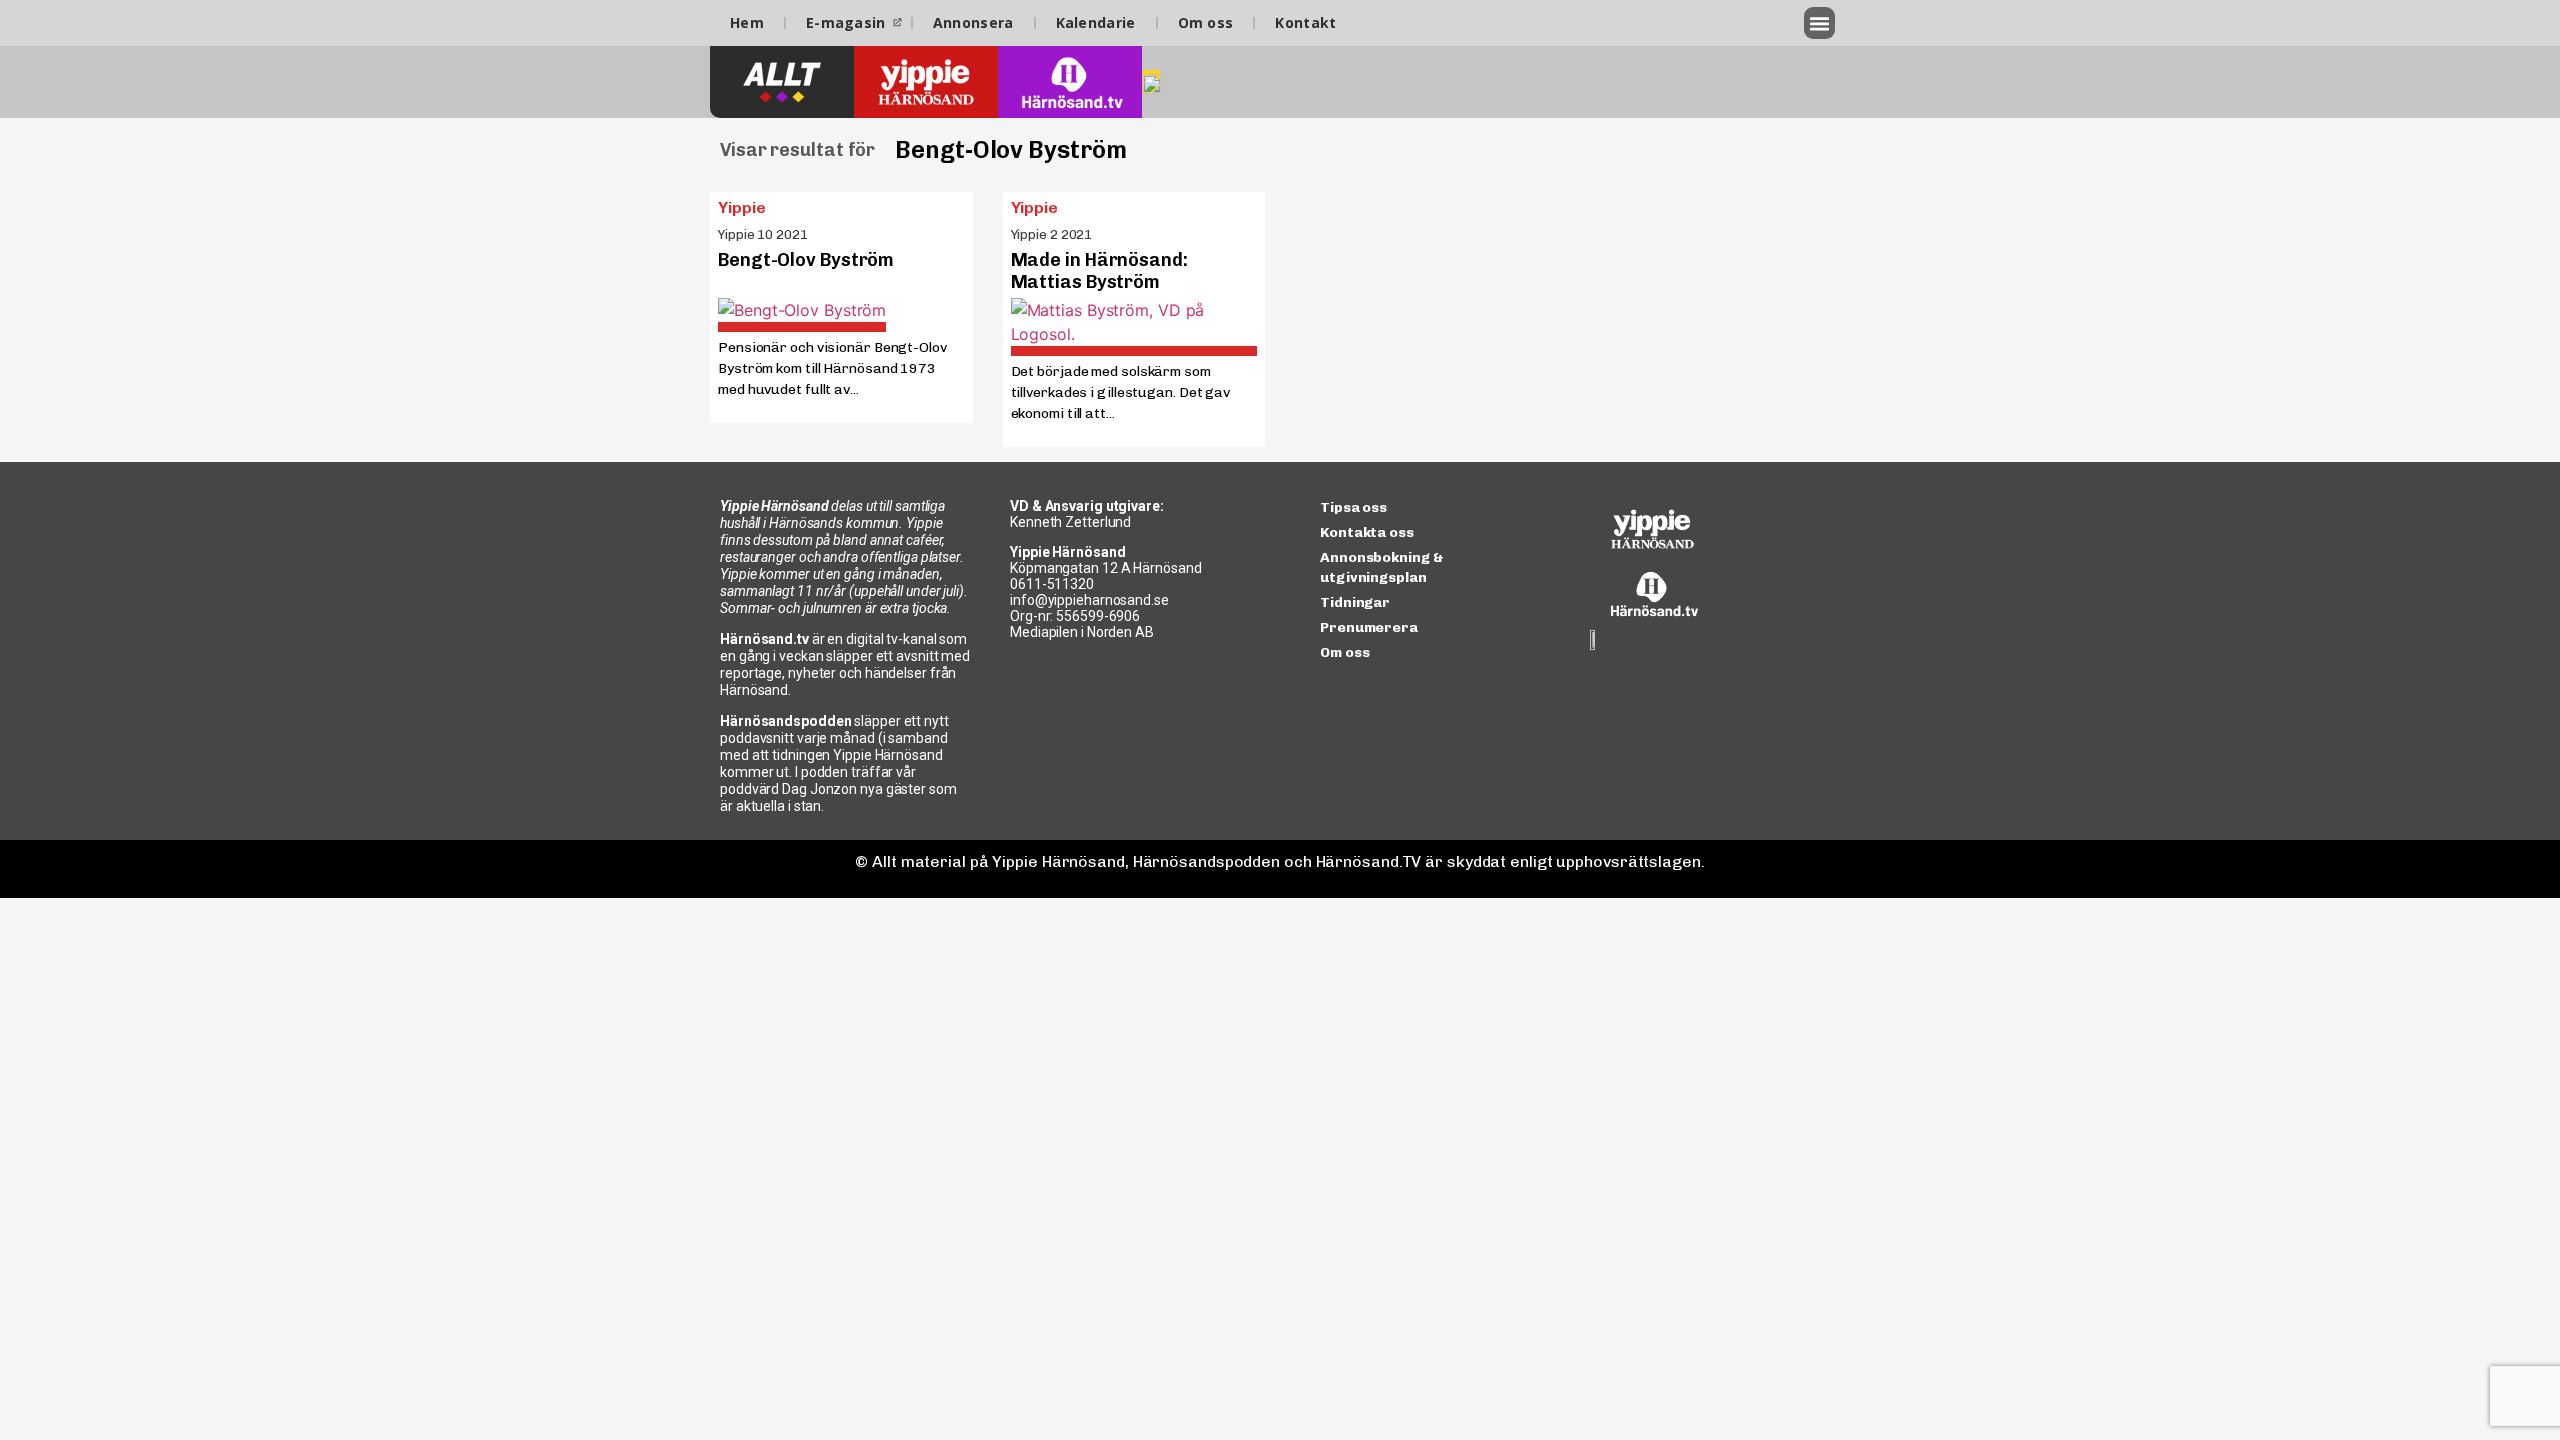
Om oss (1206, 22)
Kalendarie (1096, 22)
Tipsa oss (1353, 507)
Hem (747, 22)
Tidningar (1355, 602)
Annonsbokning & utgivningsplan (1382, 567)
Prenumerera (1369, 627)
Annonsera (973, 22)
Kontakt (1305, 22)
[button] (1820, 23)
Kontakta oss (1367, 532)
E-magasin (846, 22)
